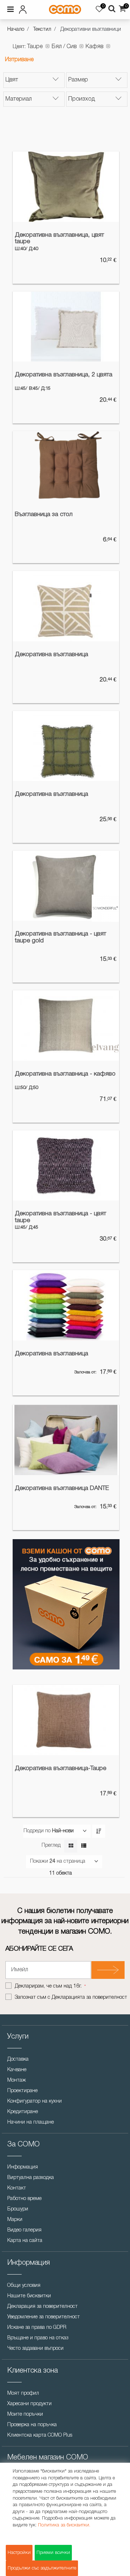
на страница (71, 1861)
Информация (23, 2167)
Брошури (18, 2209)
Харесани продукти (29, 2404)
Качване (17, 2070)
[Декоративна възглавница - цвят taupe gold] (66, 886)
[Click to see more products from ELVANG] (105, 1048)
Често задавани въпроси (35, 2349)
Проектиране (22, 2091)
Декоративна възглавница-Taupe (60, 1768)
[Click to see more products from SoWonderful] (105, 908)
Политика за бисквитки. (64, 2525)
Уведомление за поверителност (44, 2317)
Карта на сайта (25, 2241)
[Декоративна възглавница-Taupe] (66, 1720)
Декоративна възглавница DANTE (62, 1488)
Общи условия (24, 2286)
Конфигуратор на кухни (34, 2101)
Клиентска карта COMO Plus (40, 2435)
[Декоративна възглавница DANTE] (66, 1440)
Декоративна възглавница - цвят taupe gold (60, 937)
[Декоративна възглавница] (66, 606)
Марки (15, 2220)
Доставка (18, 2059)
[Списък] (84, 1846)
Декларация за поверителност (42, 2307)
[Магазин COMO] (65, 9)
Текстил (42, 29)
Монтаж (17, 2080)
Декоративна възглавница (51, 654)
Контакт (17, 2188)
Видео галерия (24, 2230)
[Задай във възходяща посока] (99, 1831)
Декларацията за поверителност (89, 1998)
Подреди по (37, 1831)
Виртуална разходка (31, 2178)
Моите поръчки (25, 2414)
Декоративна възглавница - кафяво (65, 1074)
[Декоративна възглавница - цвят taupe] (66, 1165)
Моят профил (23, 2393)
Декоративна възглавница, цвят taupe (59, 238)
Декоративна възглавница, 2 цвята (64, 375)
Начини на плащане (31, 2122)
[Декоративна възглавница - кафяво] (66, 1025)
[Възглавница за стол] (66, 466)
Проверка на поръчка (32, 2425)
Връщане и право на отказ (38, 2338)
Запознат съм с (71, 1998)
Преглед (51, 1846)
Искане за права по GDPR (37, 2328)
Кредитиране (23, 2112)
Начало (16, 29)
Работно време (24, 2199)
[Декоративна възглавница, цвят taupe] (66, 187)
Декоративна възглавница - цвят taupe (60, 1217)
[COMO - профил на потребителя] (24, 8)
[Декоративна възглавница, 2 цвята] (66, 327)
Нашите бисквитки (29, 2296)
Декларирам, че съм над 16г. (49, 1986)
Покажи (39, 1861)
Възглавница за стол (44, 514)
